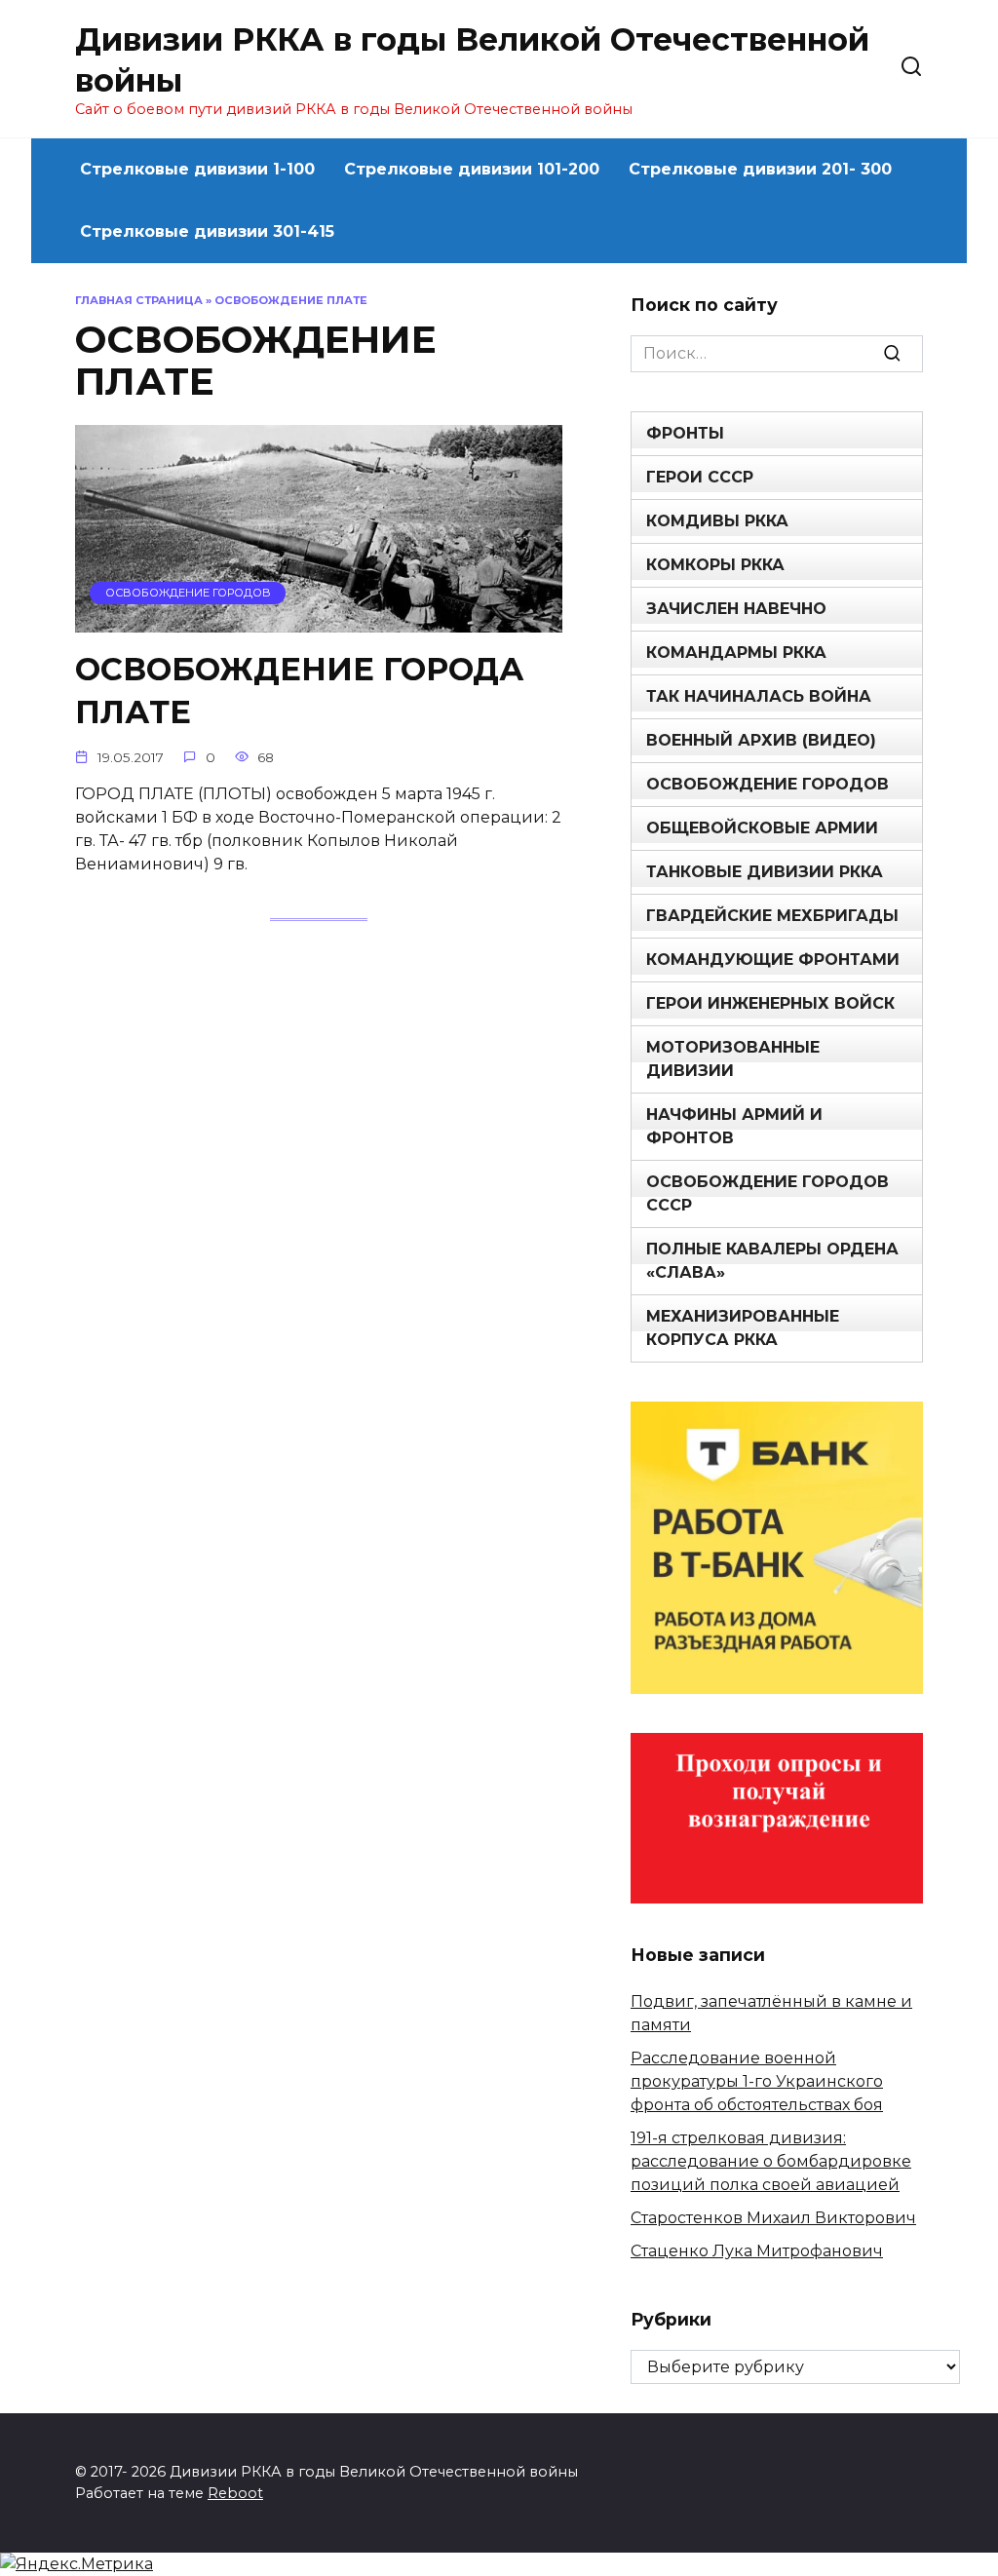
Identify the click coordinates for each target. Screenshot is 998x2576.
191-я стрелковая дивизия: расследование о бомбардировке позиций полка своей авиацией (771, 2161)
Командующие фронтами (773, 960)
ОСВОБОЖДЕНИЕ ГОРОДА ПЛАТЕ (300, 691)
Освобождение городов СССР (768, 1193)
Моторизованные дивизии (733, 1059)
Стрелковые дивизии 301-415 (207, 231)
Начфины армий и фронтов (734, 1126)
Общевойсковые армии (762, 828)
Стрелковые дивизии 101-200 (472, 169)
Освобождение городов (768, 784)
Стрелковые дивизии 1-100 (197, 169)
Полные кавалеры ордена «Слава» (772, 1261)
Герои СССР (700, 477)
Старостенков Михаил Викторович (773, 2218)
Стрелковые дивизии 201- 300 (760, 169)
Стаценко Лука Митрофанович (757, 2251)
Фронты (685, 433)
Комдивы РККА (717, 521)
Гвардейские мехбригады (772, 916)
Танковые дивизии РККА (765, 872)
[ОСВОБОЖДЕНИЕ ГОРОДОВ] (319, 620)
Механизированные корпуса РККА (743, 1328)
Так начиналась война (759, 696)
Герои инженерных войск (770, 1003)
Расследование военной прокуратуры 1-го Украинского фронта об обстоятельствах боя (757, 2081)
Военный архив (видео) (761, 740)
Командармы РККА (736, 653)
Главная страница (139, 300)
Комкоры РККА (715, 565)
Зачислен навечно (736, 609)
